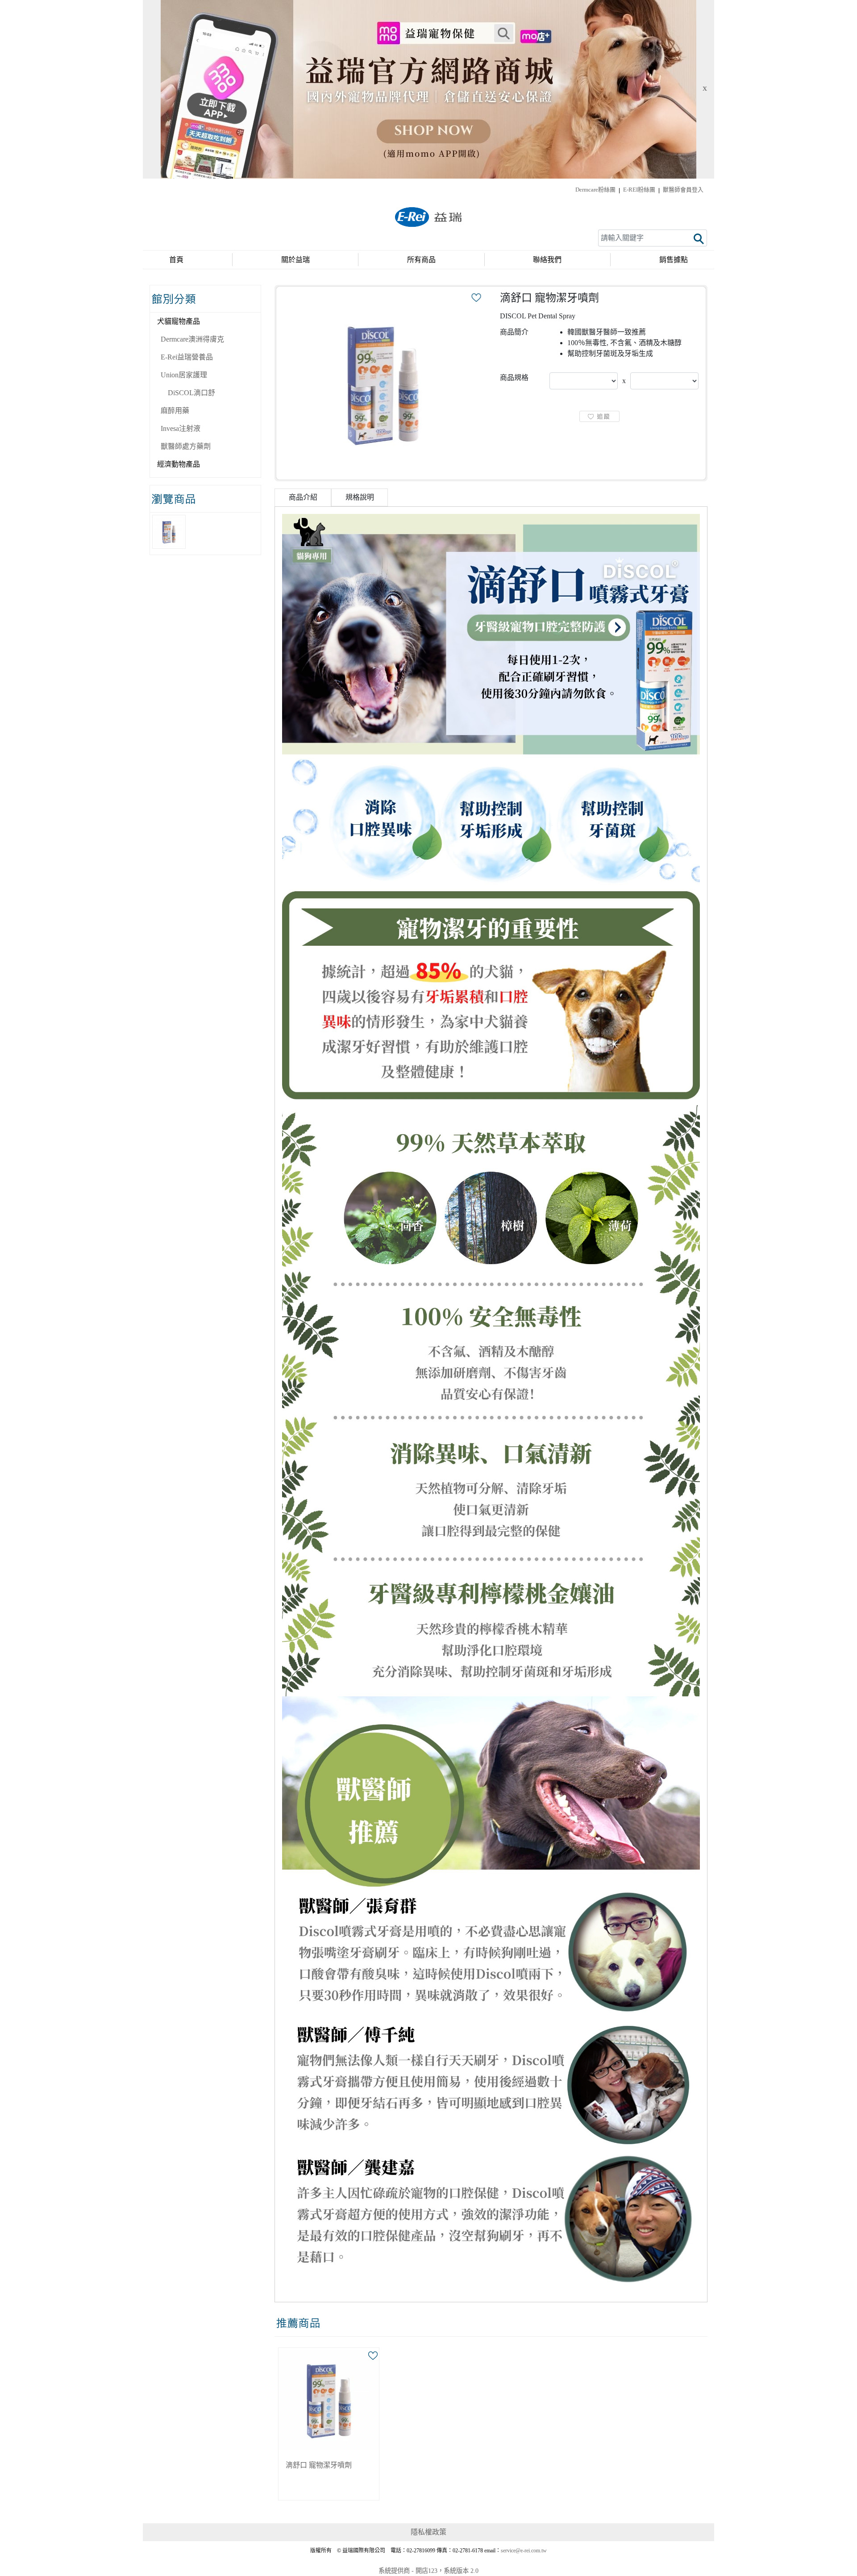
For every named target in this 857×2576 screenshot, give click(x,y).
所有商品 (421, 260)
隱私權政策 (428, 2532)
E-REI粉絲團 (639, 190)
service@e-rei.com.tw (524, 2551)
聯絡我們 (547, 260)
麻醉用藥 (175, 411)
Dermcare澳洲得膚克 (192, 339)
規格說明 (360, 497)
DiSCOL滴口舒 (191, 393)
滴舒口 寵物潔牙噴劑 (319, 2465)
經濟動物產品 (179, 464)
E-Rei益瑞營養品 (187, 357)
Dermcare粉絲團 (595, 190)
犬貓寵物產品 (179, 321)
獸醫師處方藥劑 (186, 446)
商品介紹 (303, 497)
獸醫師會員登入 (683, 190)
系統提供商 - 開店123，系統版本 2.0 (428, 2571)
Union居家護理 (184, 375)
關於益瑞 (295, 260)
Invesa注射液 (181, 428)
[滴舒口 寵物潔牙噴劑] (383, 383)
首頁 (176, 260)
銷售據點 (674, 260)
